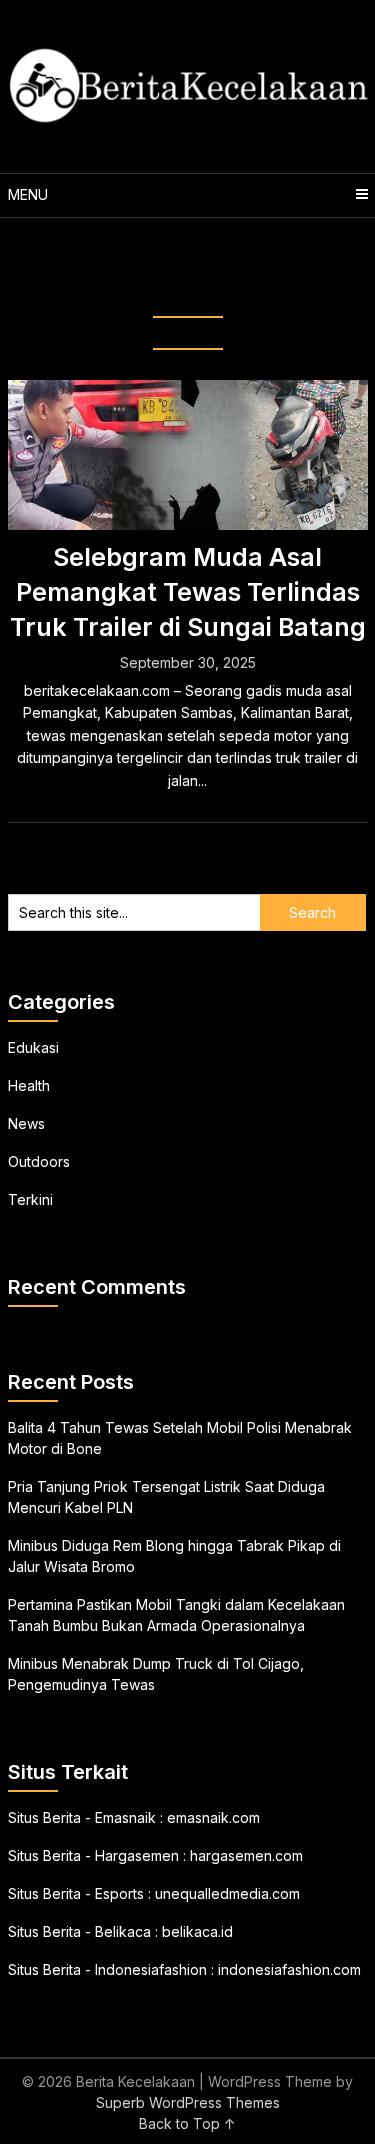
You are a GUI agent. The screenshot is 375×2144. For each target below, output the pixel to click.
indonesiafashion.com (289, 1969)
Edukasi (33, 1047)
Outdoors (39, 1161)
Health (29, 1085)
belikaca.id (197, 1931)
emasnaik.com (213, 1817)
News (26, 1123)
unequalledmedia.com (227, 1893)
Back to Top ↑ (187, 2123)
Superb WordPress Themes (188, 2102)
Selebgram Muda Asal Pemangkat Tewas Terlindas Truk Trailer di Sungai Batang (188, 592)
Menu (28, 194)
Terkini (30, 1199)
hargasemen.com (246, 1855)
